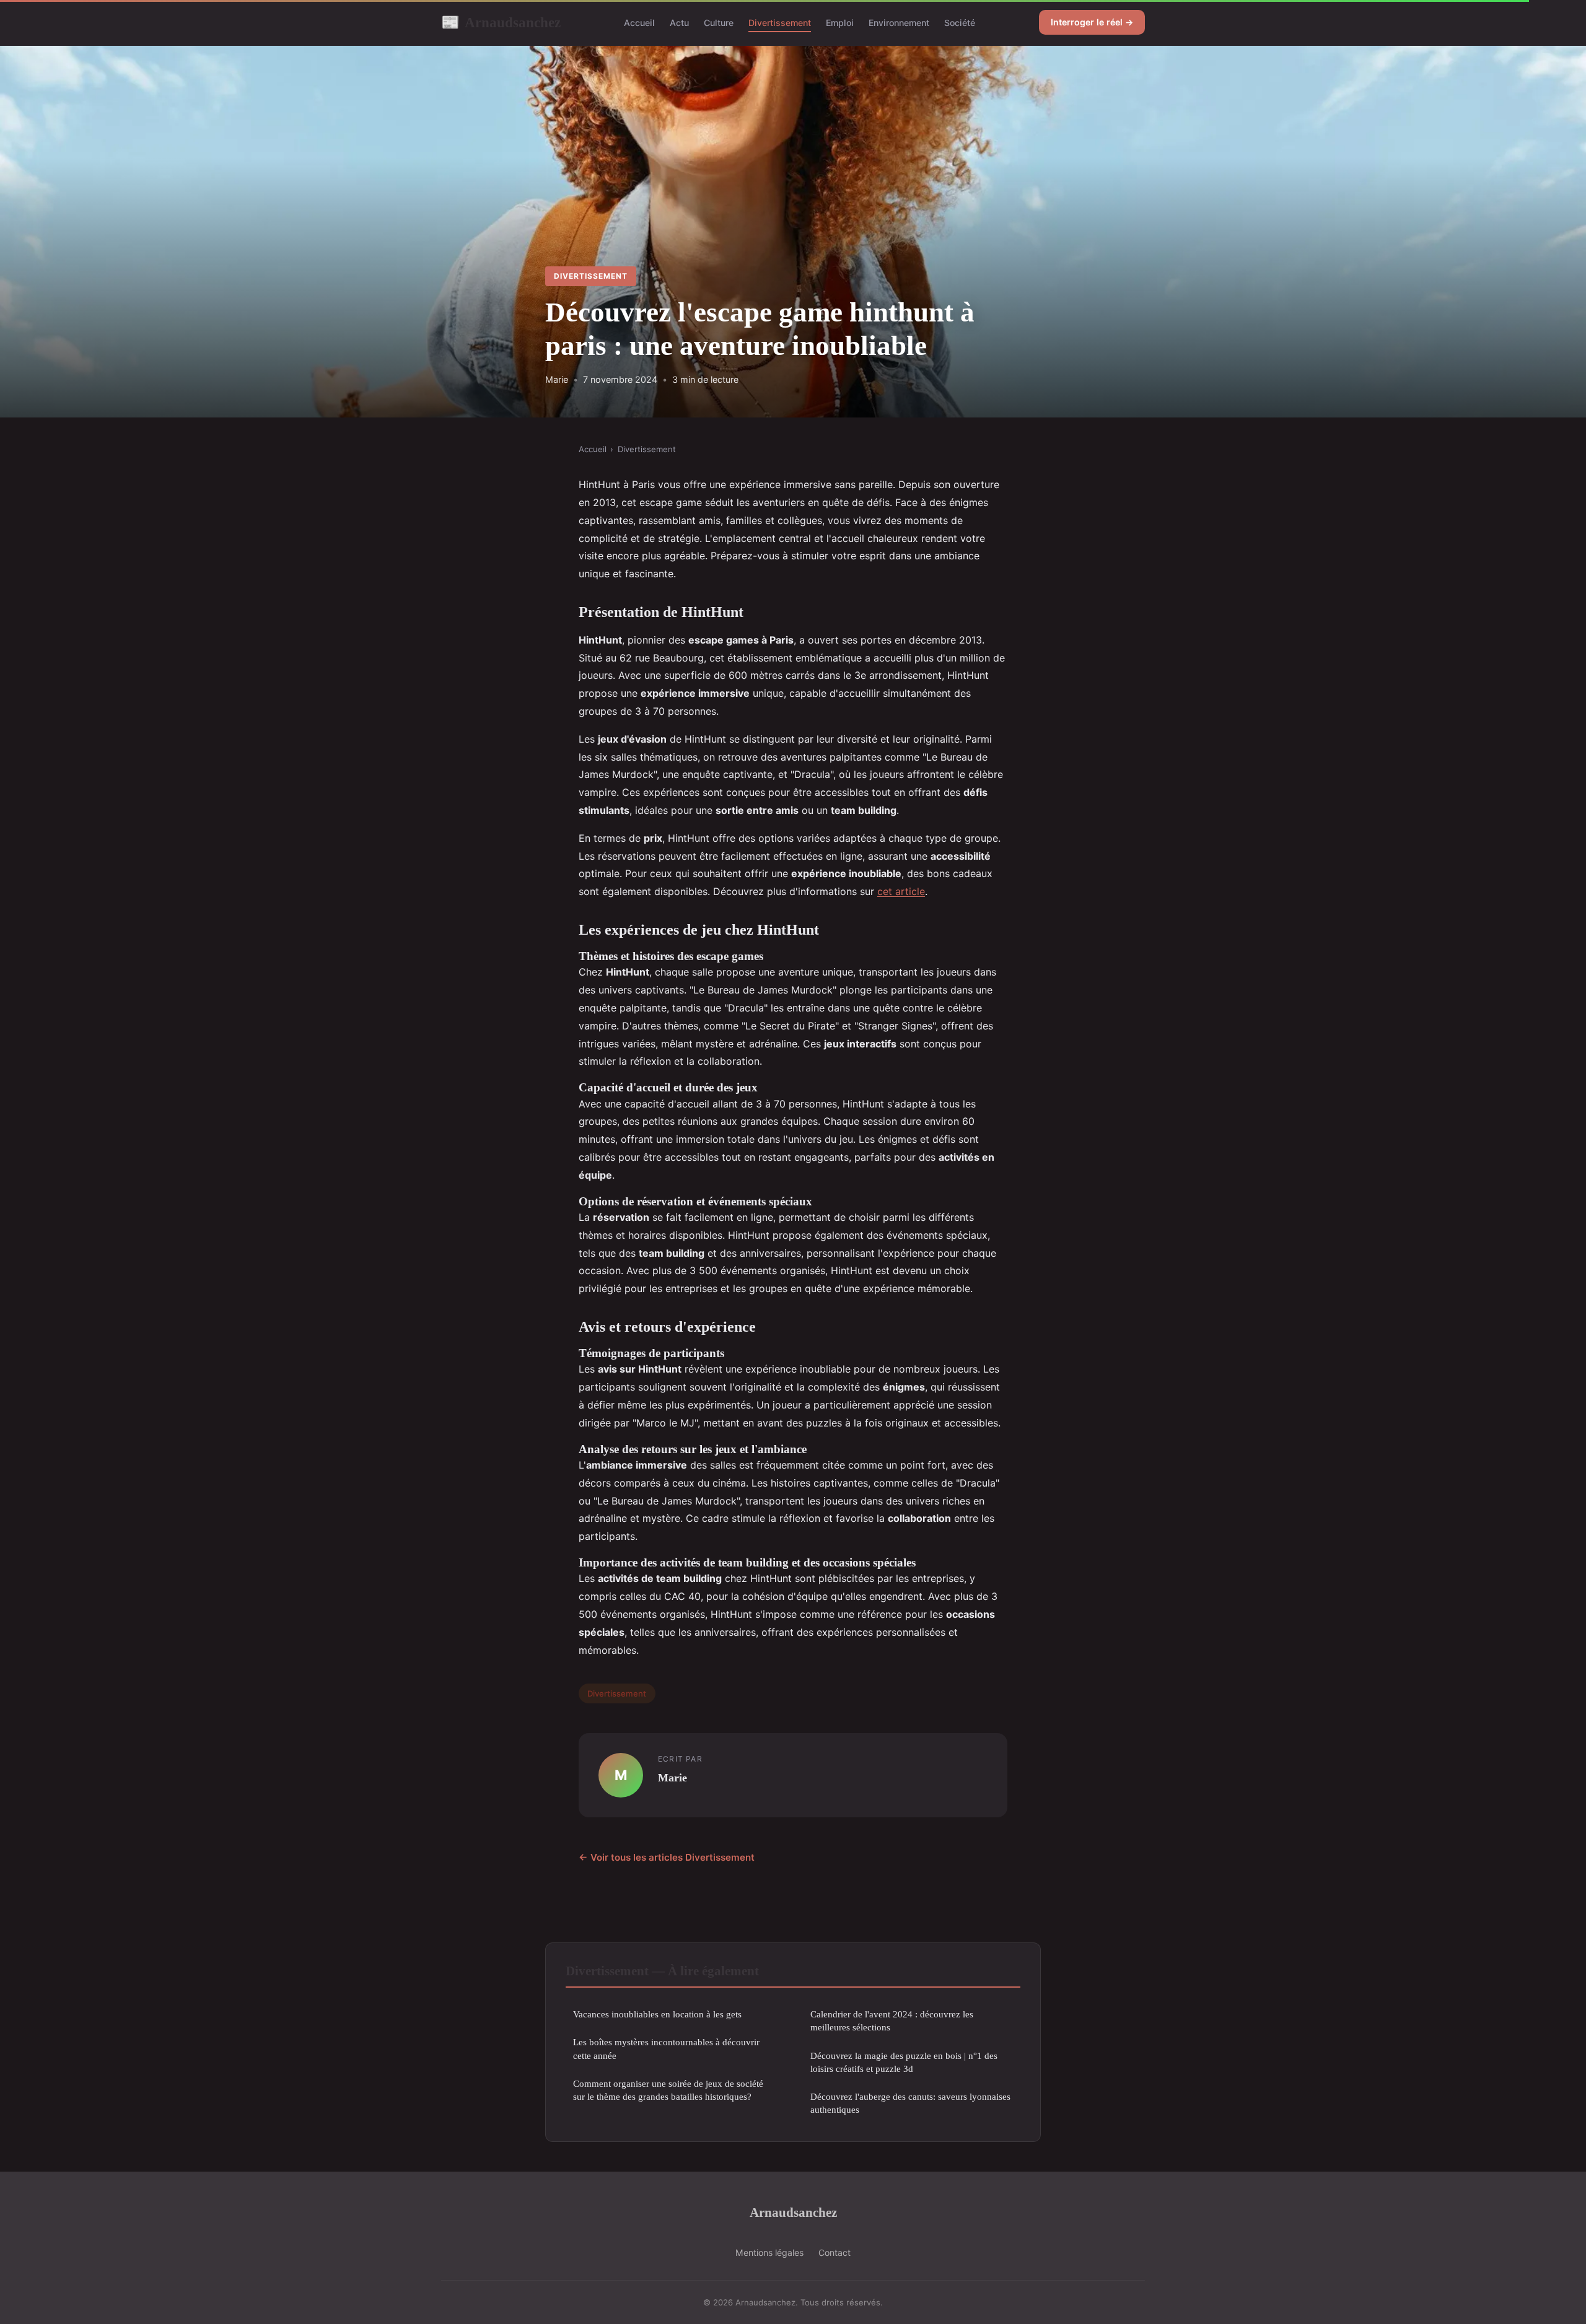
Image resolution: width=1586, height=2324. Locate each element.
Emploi (840, 23)
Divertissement (780, 23)
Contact (835, 2252)
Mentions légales (769, 2252)
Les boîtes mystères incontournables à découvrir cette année (666, 2048)
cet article (901, 891)
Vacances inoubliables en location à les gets (657, 2014)
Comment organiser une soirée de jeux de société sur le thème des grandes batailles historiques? (668, 2090)
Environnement (899, 23)
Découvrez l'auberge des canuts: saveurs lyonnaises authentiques (910, 2103)
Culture (719, 23)
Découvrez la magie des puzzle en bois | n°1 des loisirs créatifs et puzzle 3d (904, 2062)
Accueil (639, 23)
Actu (679, 23)
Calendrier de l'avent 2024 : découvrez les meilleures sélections (892, 2020)
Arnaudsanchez (501, 22)
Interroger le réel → (1092, 22)
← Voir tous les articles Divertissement (667, 1857)
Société (960, 23)
